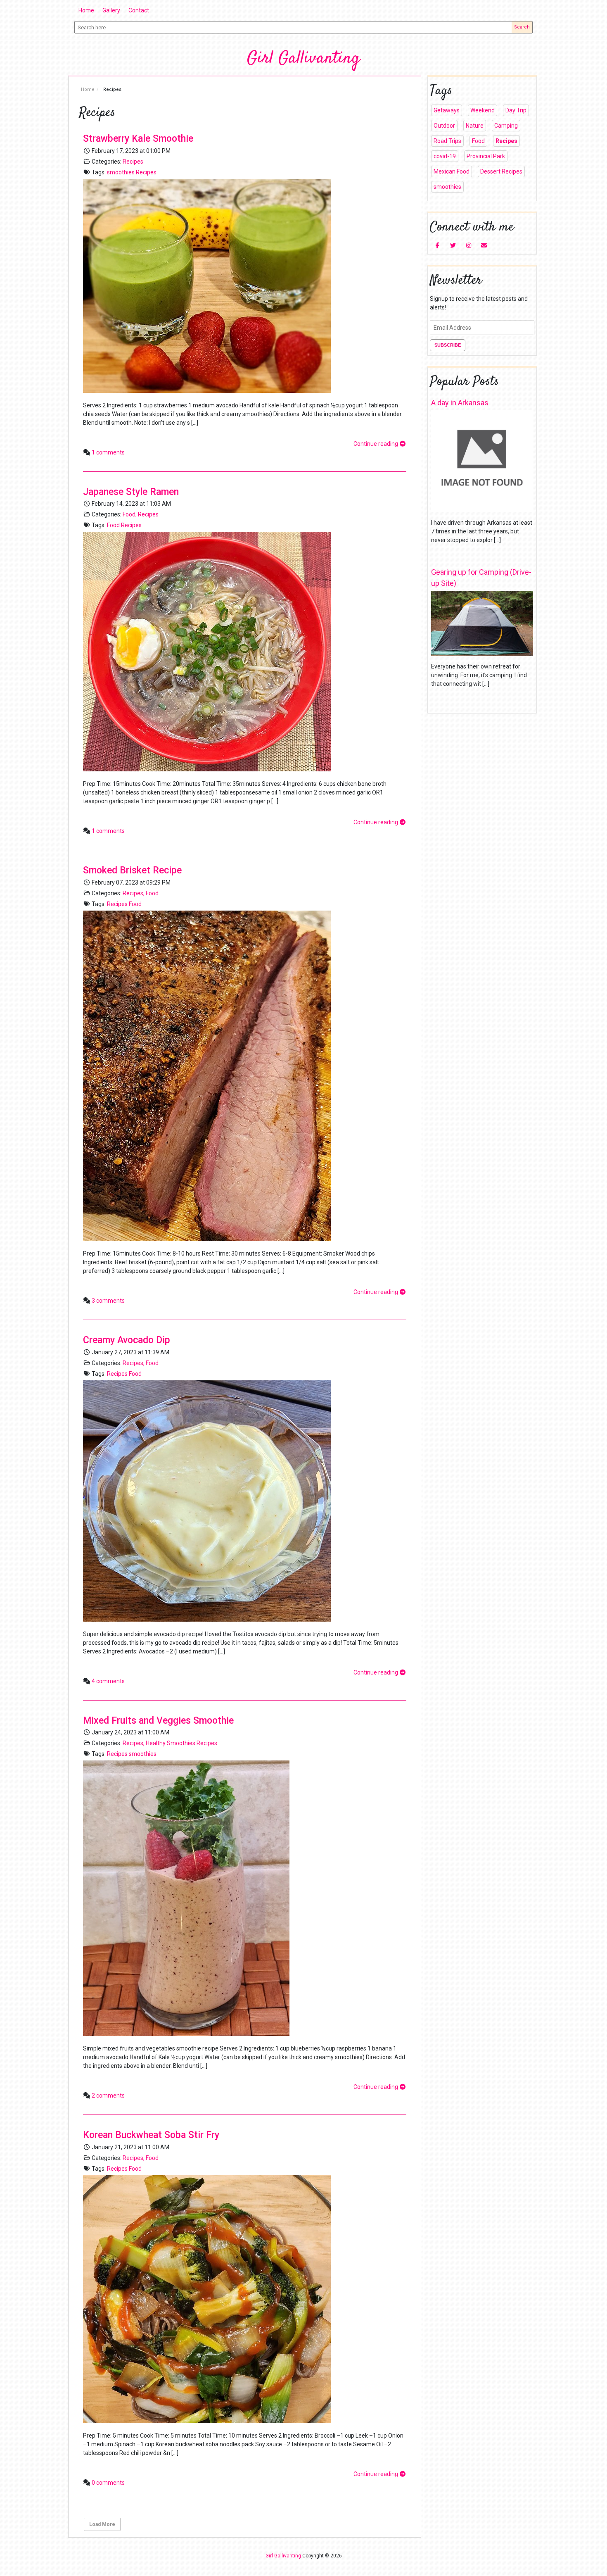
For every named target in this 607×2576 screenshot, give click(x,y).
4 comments (108, 1681)
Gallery (111, 10)
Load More (102, 2524)
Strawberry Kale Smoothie (138, 139)
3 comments (108, 1301)
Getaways (447, 110)
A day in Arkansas (460, 403)
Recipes (133, 162)
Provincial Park (486, 156)
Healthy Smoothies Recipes (181, 1743)
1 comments (108, 452)
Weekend (483, 110)
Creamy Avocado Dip (127, 1340)
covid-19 (445, 156)
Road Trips (447, 141)
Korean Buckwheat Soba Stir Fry (151, 2135)
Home (86, 10)
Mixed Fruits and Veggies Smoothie (158, 1721)
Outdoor (444, 126)
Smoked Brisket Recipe (132, 870)
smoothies (121, 172)
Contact (139, 10)
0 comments (108, 2483)
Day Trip (516, 110)
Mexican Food (452, 171)
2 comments (108, 2096)
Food (129, 514)
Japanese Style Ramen (131, 492)
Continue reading (376, 444)
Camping (506, 126)
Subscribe (448, 345)
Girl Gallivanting (303, 59)
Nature (475, 126)
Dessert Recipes (501, 171)
